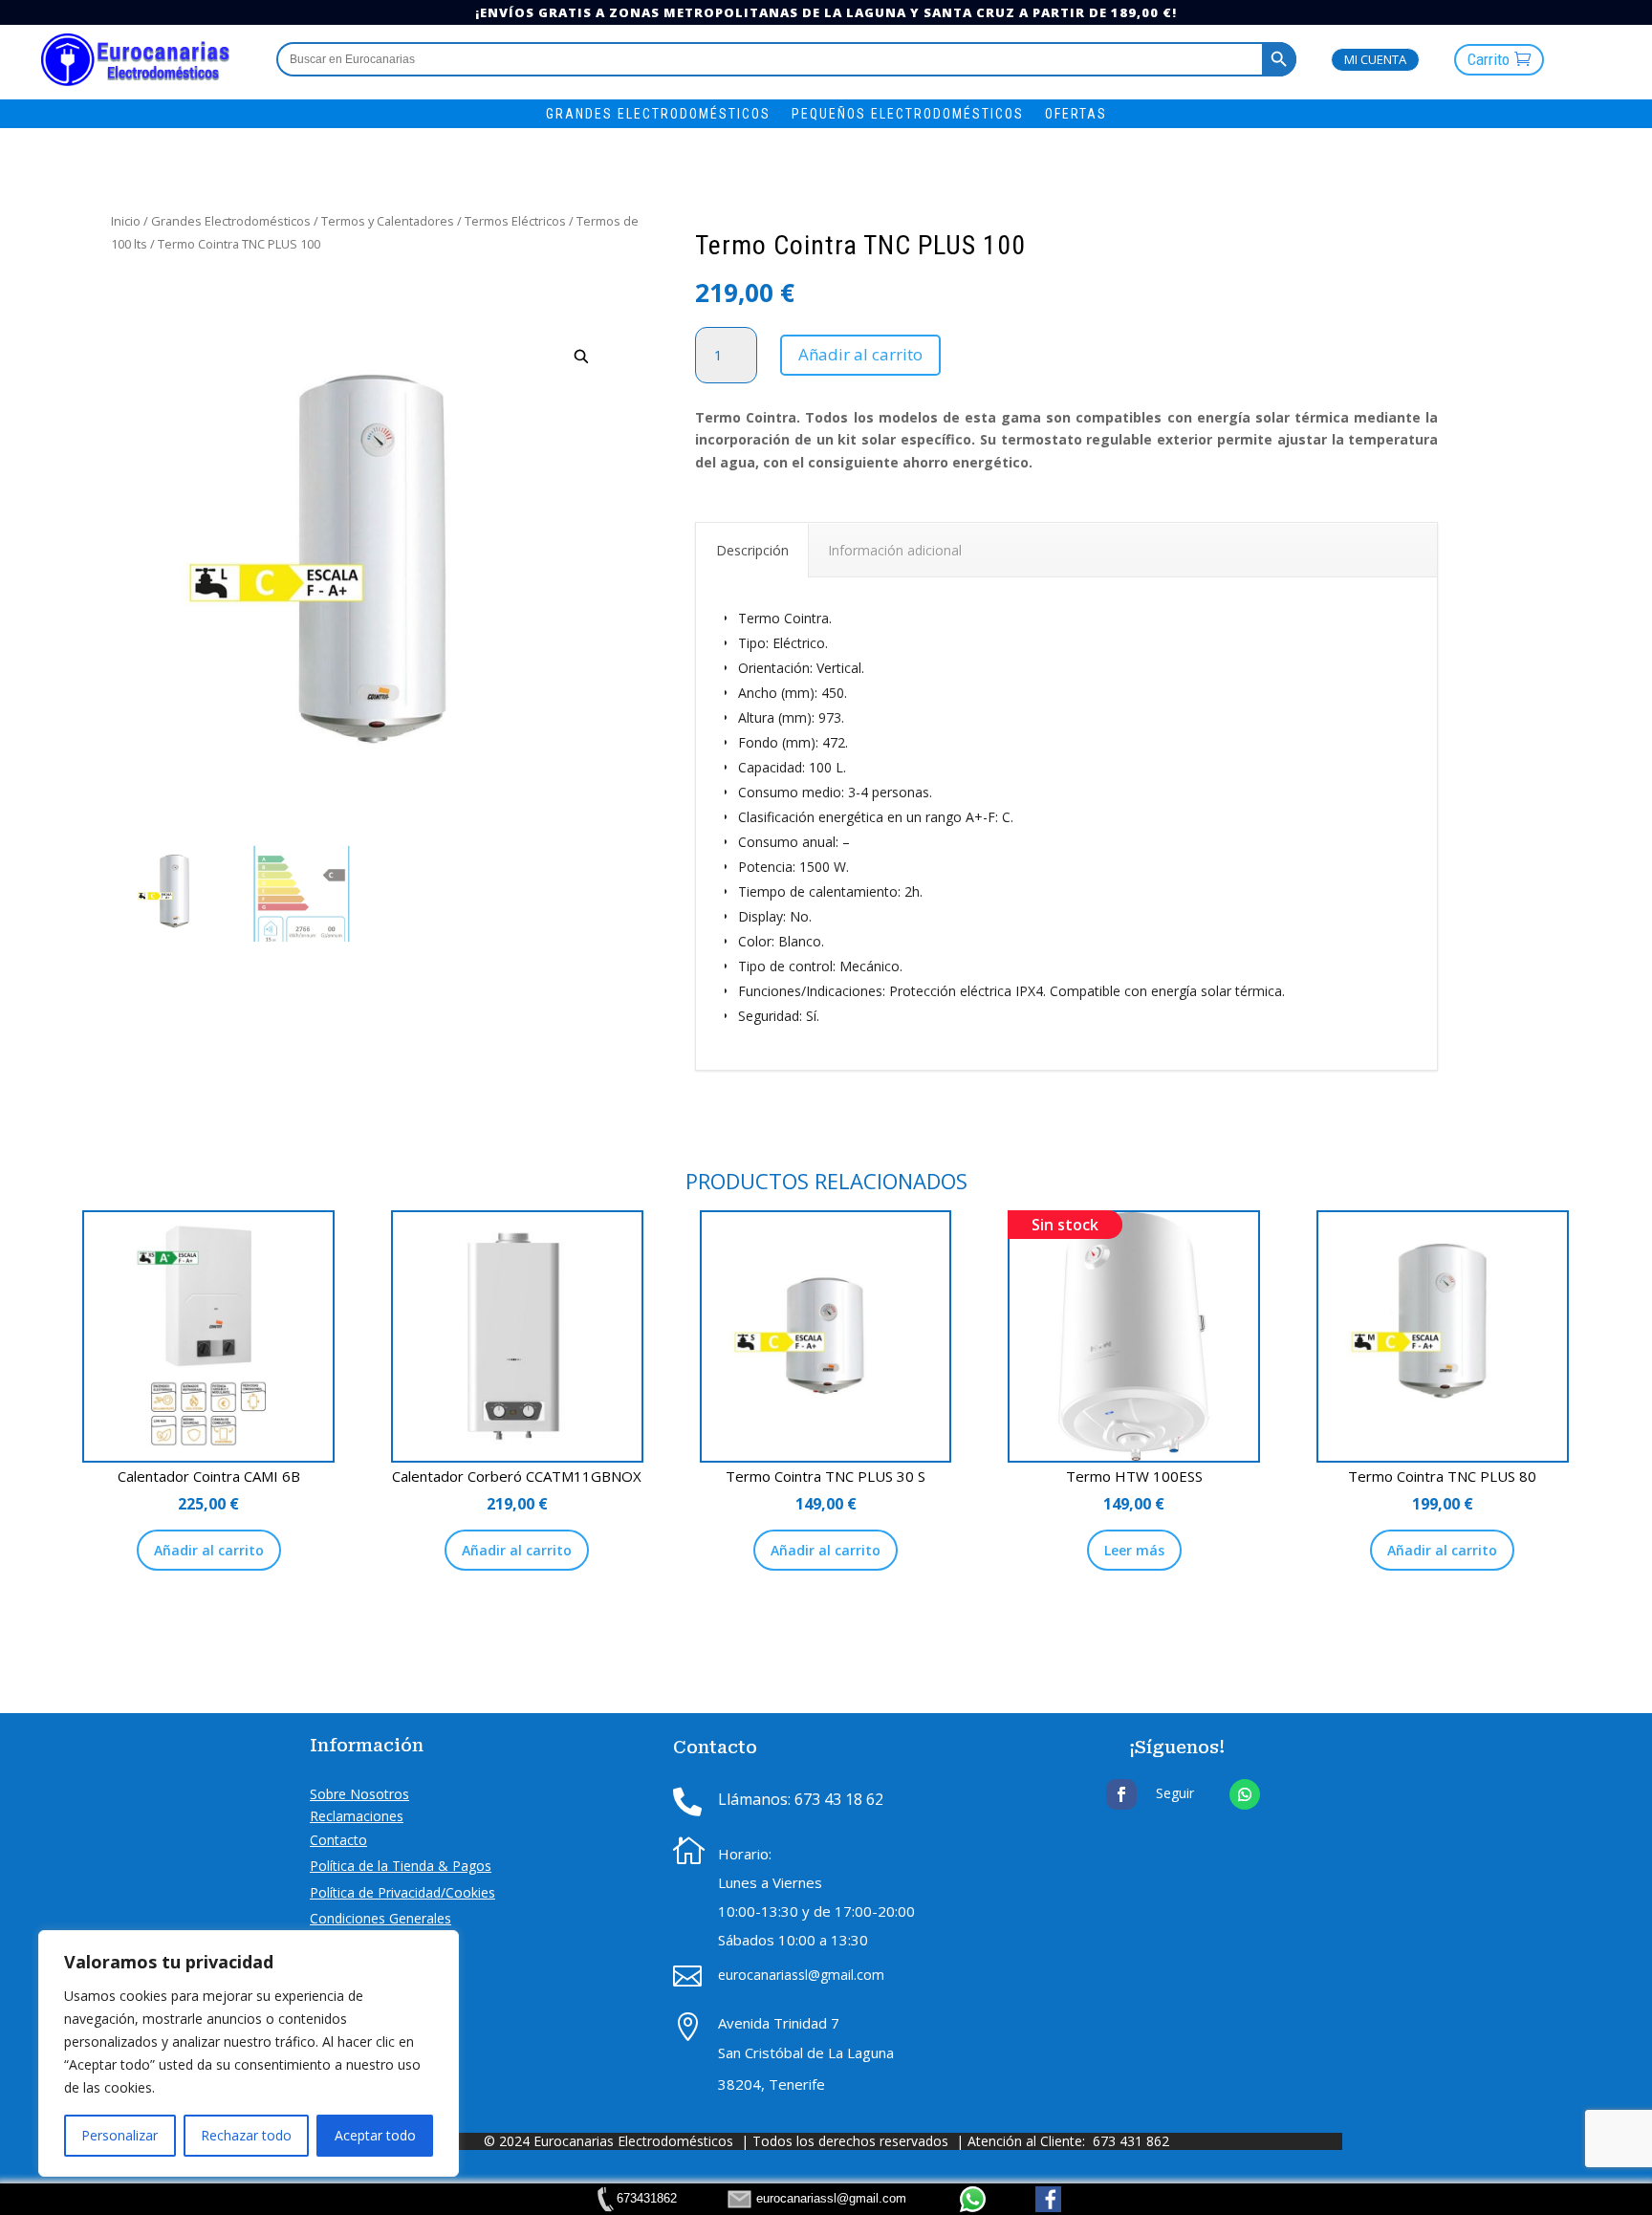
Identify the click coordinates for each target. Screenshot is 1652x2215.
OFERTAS (1076, 114)
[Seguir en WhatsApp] (1245, 1794)
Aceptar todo (375, 2135)
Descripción (752, 550)
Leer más (1134, 1550)
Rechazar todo (246, 2135)
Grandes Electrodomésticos (231, 221)
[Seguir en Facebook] (1121, 1794)
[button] (582, 357)
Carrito (1489, 59)
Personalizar (120, 2135)
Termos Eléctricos (515, 221)
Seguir (1175, 1793)
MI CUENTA (1375, 59)
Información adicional (895, 550)
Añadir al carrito (860, 354)
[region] (249, 2053)
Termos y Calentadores (388, 221)
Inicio (126, 221)
